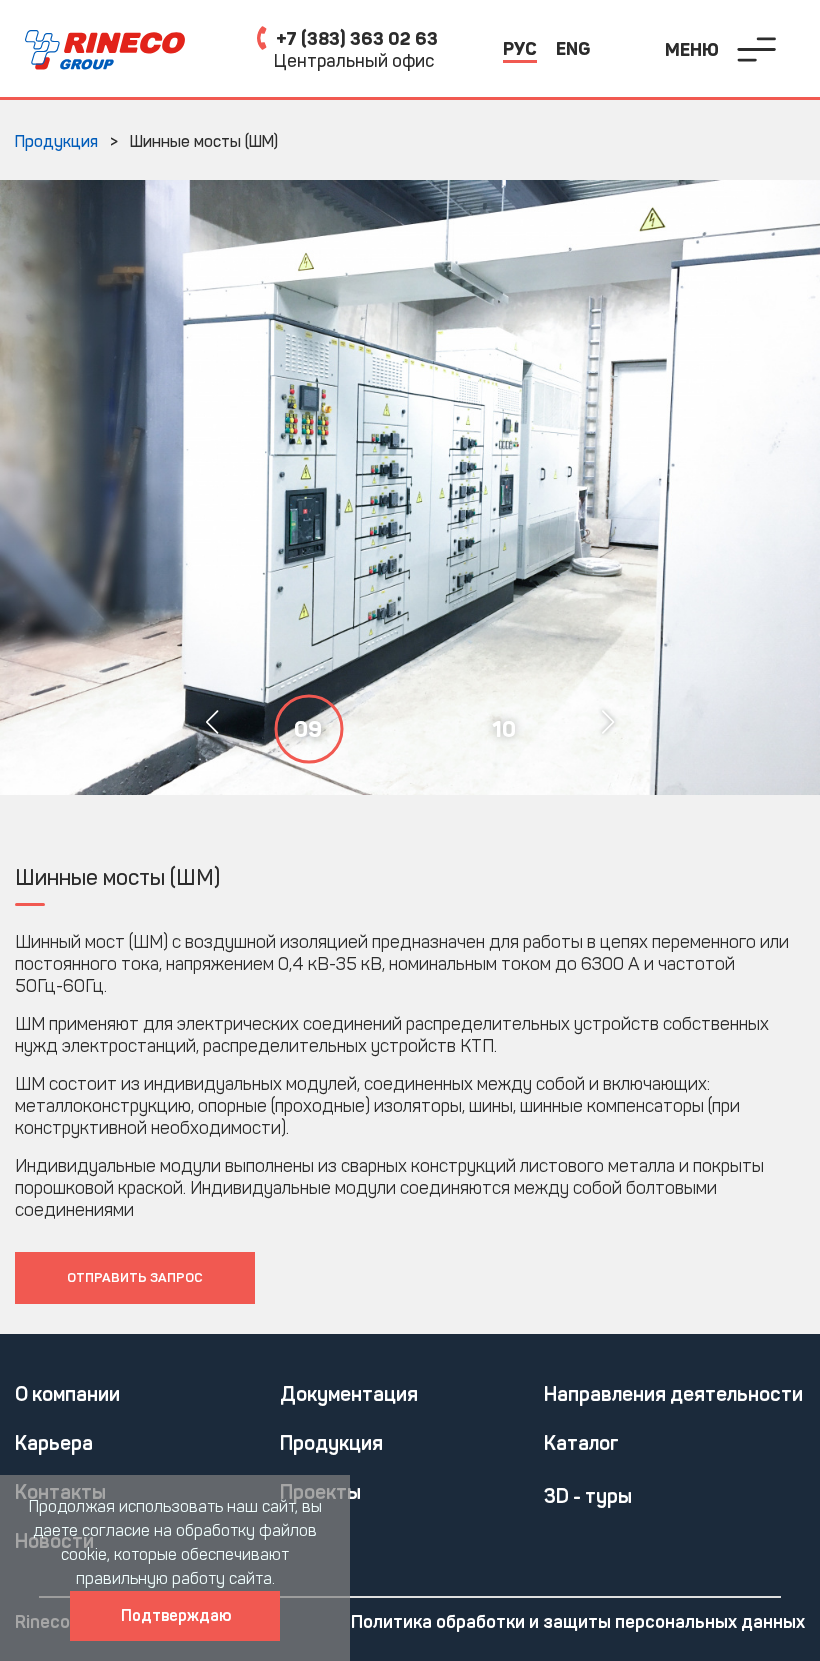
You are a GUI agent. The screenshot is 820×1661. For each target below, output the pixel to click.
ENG (573, 49)
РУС (520, 49)
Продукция (331, 1443)
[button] (607, 722)
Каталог (581, 1443)
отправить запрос (135, 1277)
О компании (67, 1394)
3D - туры (588, 1496)
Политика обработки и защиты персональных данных (578, 1622)
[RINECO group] (92, 50)
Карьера (54, 1443)
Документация (349, 1394)
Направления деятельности (673, 1394)
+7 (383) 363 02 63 (355, 39)
